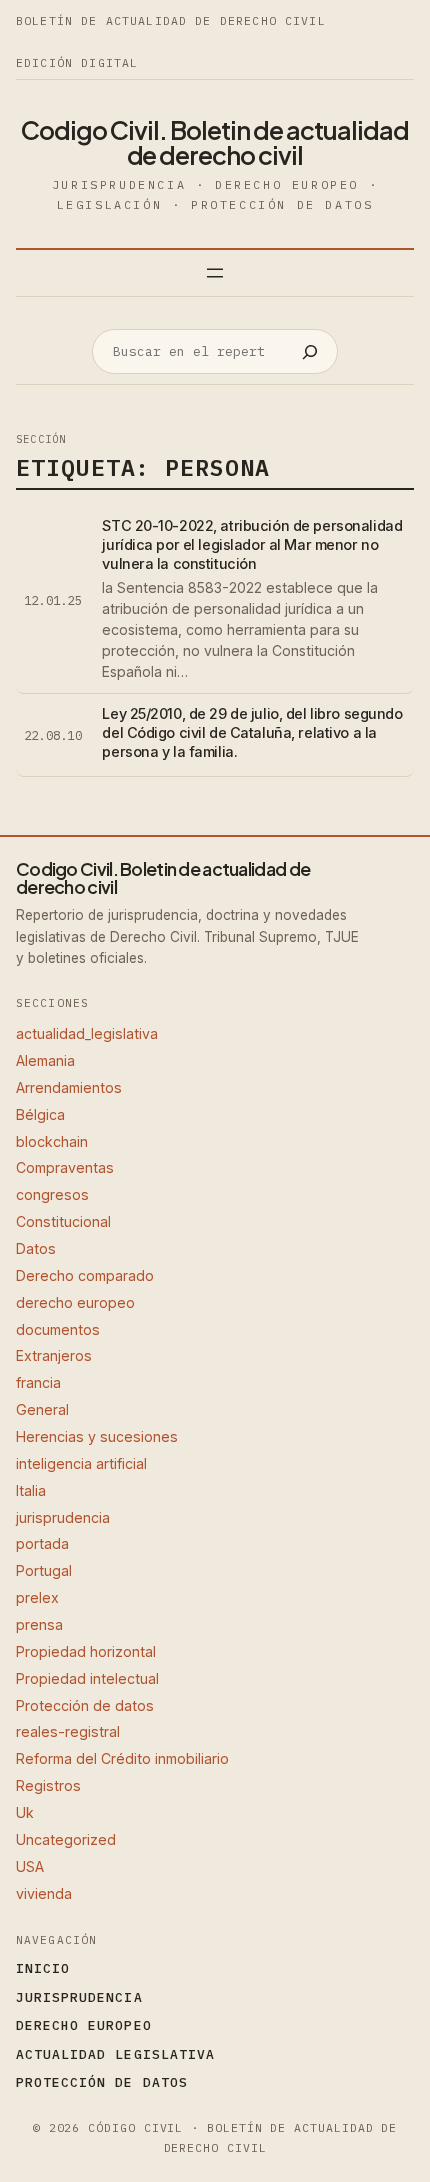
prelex (37, 1597)
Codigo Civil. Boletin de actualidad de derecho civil (215, 142)
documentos (58, 1329)
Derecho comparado (85, 1275)
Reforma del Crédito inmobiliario (122, 1758)
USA (30, 1866)
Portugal (44, 1570)
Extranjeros (54, 1355)
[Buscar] (310, 351)
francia (38, 1382)
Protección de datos (85, 1705)
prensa (39, 1624)
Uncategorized (66, 1839)
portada (42, 1543)
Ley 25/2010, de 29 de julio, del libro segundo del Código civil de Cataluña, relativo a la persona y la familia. (252, 732)
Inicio (43, 1968)
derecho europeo (75, 1302)
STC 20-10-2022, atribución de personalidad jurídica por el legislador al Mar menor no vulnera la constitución (252, 544)
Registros (48, 1785)
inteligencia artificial (81, 1463)
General (42, 1409)
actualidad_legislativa (87, 1033)
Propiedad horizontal (86, 1651)
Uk (25, 1812)
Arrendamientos (69, 1087)
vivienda (44, 1893)
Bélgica (40, 1114)
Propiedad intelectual (87, 1678)
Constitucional (63, 1221)
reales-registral (68, 1731)
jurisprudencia (63, 1517)
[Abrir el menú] (215, 273)
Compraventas (65, 1167)
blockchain (52, 1141)
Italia (31, 1490)
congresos (52, 1194)
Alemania (45, 1060)
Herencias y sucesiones (97, 1436)
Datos (36, 1248)
